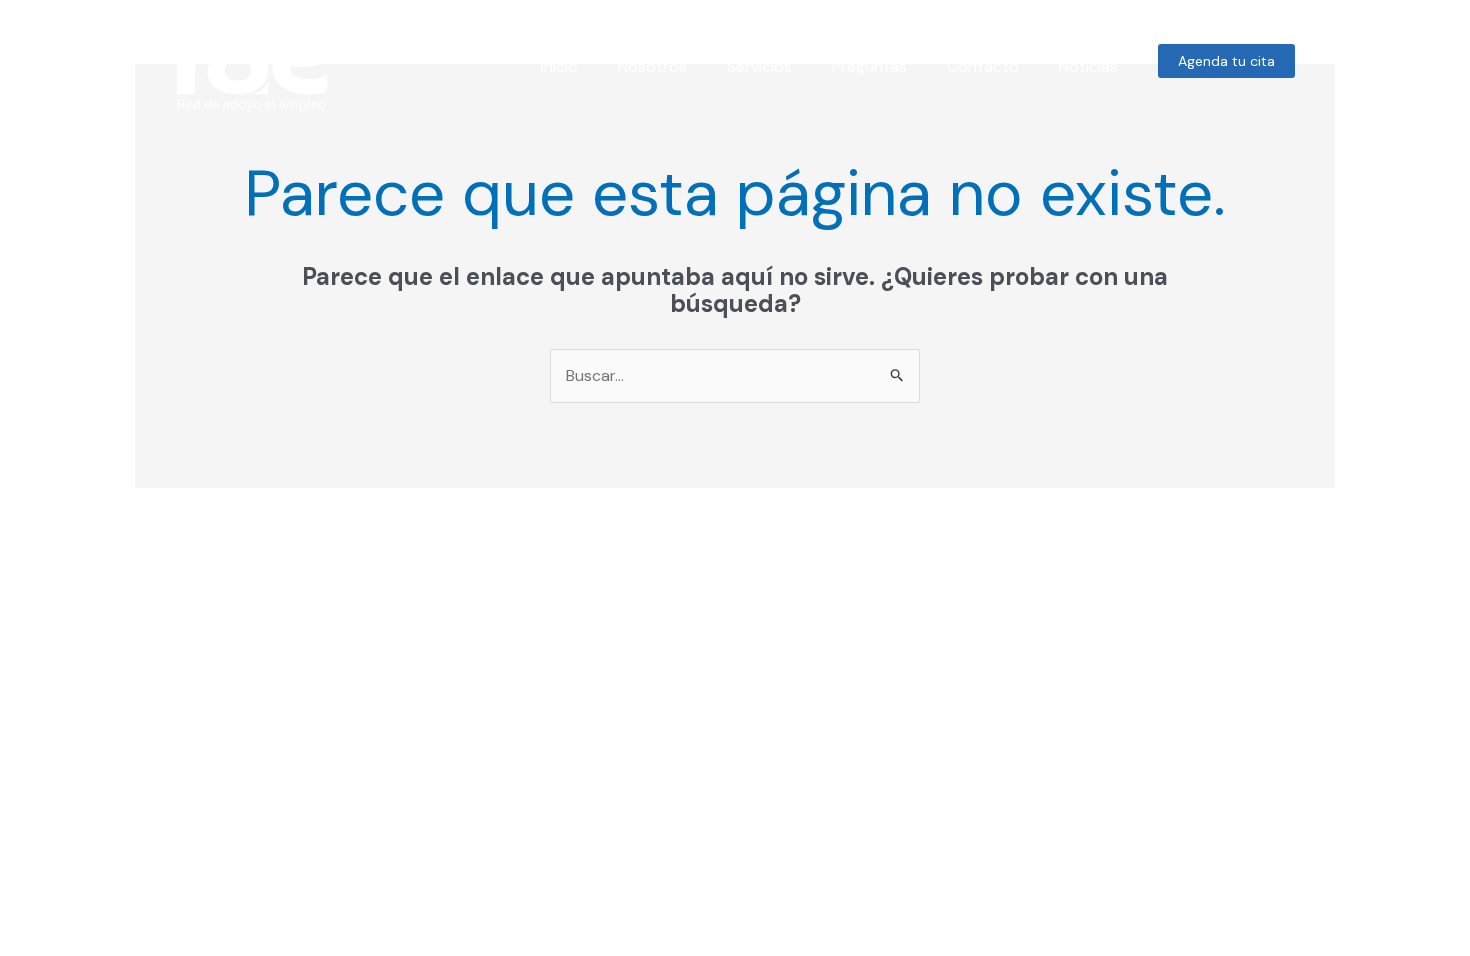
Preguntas (869, 66)
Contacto (983, 66)
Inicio (559, 66)
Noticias (1088, 66)
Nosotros (652, 66)
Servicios (759, 66)
